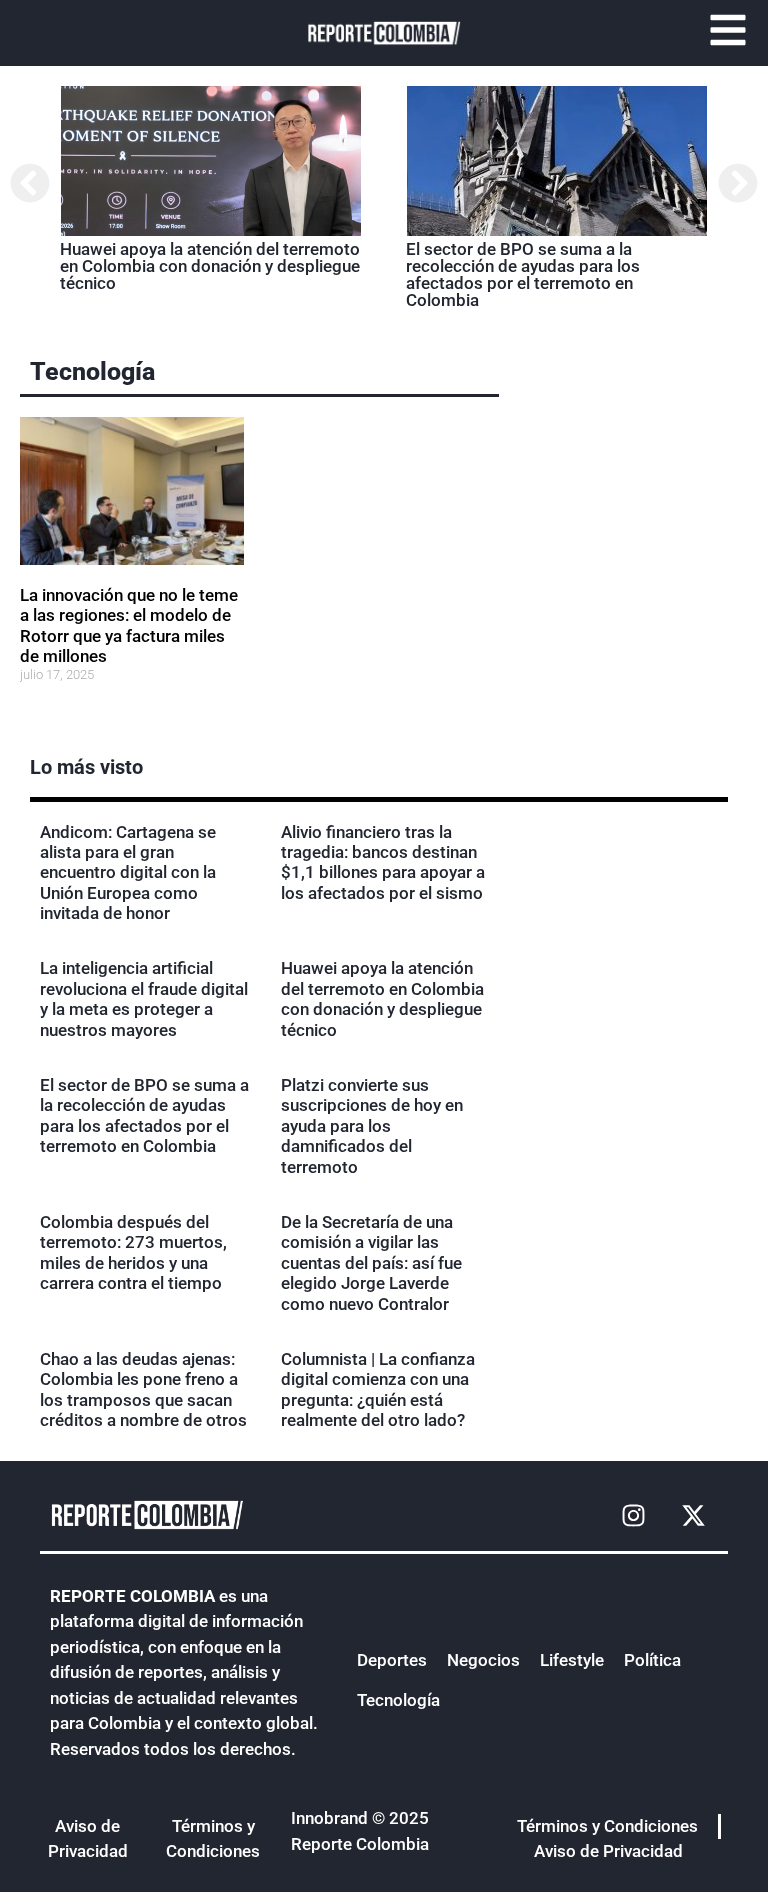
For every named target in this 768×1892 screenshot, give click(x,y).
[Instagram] (633, 1516)
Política (652, 1660)
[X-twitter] (693, 1516)
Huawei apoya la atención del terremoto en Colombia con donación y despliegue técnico (210, 266)
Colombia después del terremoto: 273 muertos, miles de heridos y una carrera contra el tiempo (133, 1252)
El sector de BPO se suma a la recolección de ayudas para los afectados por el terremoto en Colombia (523, 274)
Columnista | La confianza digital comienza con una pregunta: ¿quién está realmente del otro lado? (378, 1389)
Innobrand (329, 1818)
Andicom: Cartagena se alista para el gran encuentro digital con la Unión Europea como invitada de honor (128, 873)
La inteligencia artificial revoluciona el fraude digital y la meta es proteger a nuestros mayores (144, 998)
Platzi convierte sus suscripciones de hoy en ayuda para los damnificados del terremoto (372, 1126)
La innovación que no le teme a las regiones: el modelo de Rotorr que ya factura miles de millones (129, 625)
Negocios (483, 1660)
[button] (30, 183)
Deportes (392, 1660)
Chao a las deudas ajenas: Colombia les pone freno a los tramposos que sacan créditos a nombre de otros (143, 1389)
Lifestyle (572, 1660)
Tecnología (92, 371)
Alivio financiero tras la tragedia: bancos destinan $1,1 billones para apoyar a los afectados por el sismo (383, 862)
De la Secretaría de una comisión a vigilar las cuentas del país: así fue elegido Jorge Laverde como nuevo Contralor (371, 1263)
